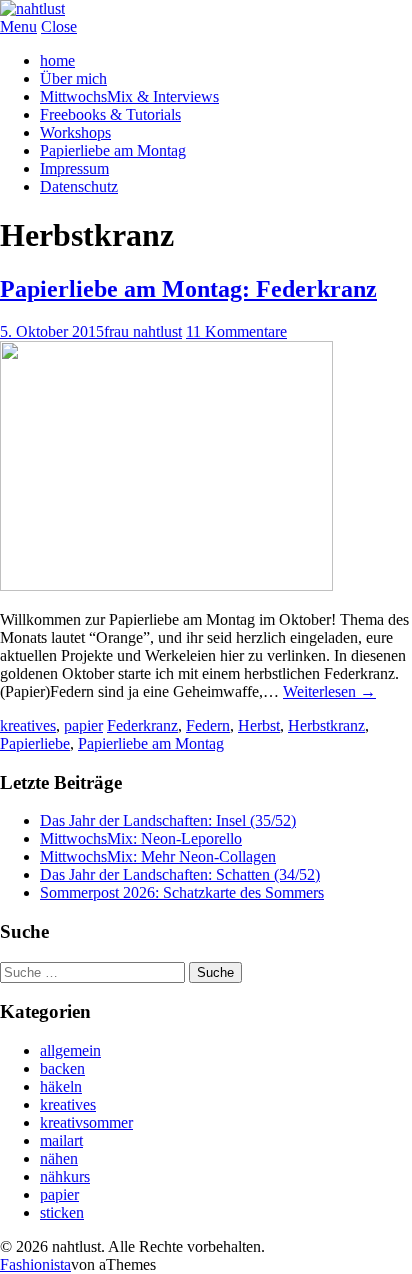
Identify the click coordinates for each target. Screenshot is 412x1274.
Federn (208, 725)
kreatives (28, 725)
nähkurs (65, 1176)
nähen (59, 1158)
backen (62, 1068)
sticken (62, 1212)
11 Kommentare (236, 331)
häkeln (61, 1086)
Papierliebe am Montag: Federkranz (188, 289)
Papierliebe (35, 743)
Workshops (75, 132)
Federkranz (142, 725)
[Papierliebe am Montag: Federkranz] (166, 585)
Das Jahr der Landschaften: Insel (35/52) (168, 820)
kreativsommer (86, 1122)
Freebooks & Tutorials (110, 114)
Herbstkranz (326, 725)
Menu (18, 26)
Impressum (74, 168)
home (57, 60)
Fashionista (35, 1264)
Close (59, 26)
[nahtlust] (32, 8)
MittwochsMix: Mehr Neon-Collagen (158, 856)
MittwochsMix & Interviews (129, 96)
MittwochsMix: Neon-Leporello (141, 838)
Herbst (259, 725)
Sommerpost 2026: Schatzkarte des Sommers (182, 892)
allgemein (70, 1050)
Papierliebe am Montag (113, 150)
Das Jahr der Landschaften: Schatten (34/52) (180, 874)
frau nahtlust (143, 331)
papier (83, 725)
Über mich (73, 78)
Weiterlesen (329, 691)
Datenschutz (79, 186)
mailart (61, 1140)
